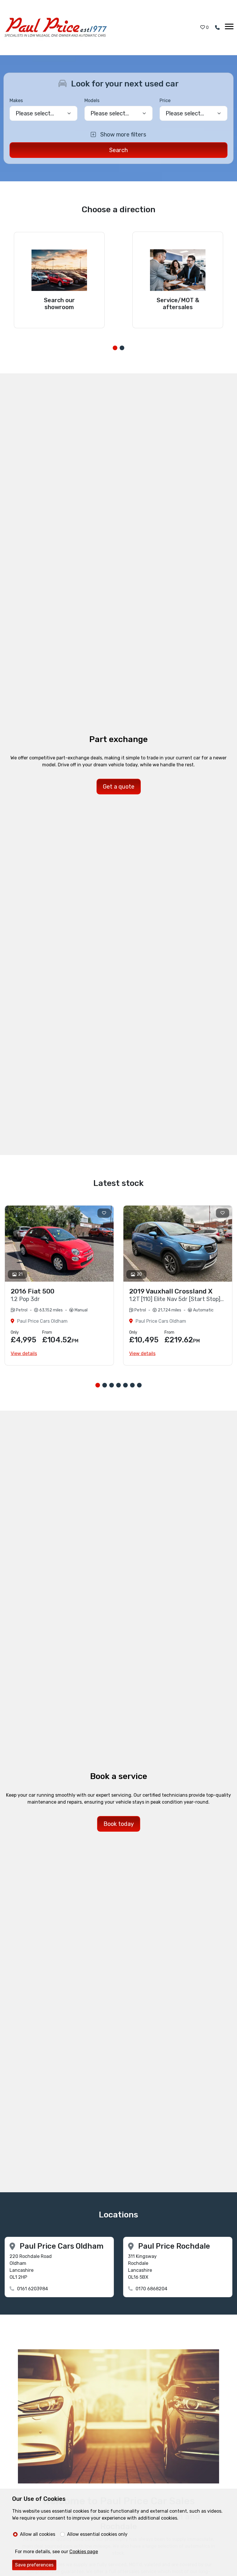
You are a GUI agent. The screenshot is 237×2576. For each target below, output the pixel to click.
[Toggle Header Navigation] (229, 27)
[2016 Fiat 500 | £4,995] (59, 1244)
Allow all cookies (38, 2534)
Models (92, 100)
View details (24, 1353)
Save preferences (34, 2565)
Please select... (185, 113)
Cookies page (84, 2552)
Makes (16, 100)
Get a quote (119, 787)
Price (165, 100)
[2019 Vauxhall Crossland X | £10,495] (178, 1244)
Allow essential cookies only (97, 2534)
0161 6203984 (33, 2289)
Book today (119, 1824)
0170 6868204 (151, 2289)
